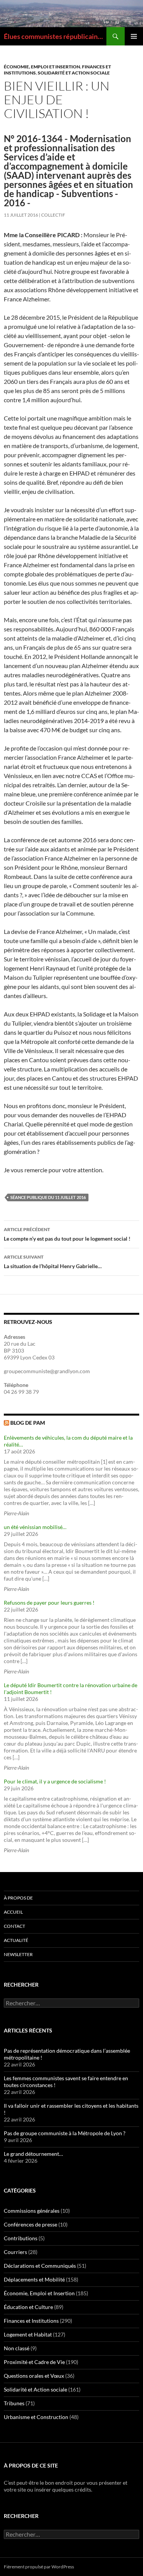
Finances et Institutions (31, 2321)
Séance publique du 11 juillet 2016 (48, 1197)
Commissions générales (32, 2211)
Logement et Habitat (28, 2334)
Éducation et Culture (28, 2307)
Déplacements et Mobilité (34, 2279)
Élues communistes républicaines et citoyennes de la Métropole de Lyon (55, 36)
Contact (14, 1926)
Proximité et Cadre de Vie (34, 2362)
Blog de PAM (28, 1423)
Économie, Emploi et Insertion (42, 67)
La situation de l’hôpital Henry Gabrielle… (53, 1262)
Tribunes (14, 2403)
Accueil (13, 1912)
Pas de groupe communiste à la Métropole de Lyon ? (65, 2133)
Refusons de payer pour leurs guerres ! (49, 1603)
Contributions (21, 2238)
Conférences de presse (31, 2224)
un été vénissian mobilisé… (35, 1527)
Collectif (53, 215)
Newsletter (18, 1954)
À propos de (18, 1898)
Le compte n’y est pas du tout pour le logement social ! (67, 1234)
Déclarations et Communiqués (40, 2266)
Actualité (16, 1940)
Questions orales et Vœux (34, 2376)
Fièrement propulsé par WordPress (39, 2567)
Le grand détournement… (33, 2154)
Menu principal (134, 36)
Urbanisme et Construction (36, 2417)
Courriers (15, 2252)
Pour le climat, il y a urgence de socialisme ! (55, 1781)
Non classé (17, 2348)
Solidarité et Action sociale (74, 73)
